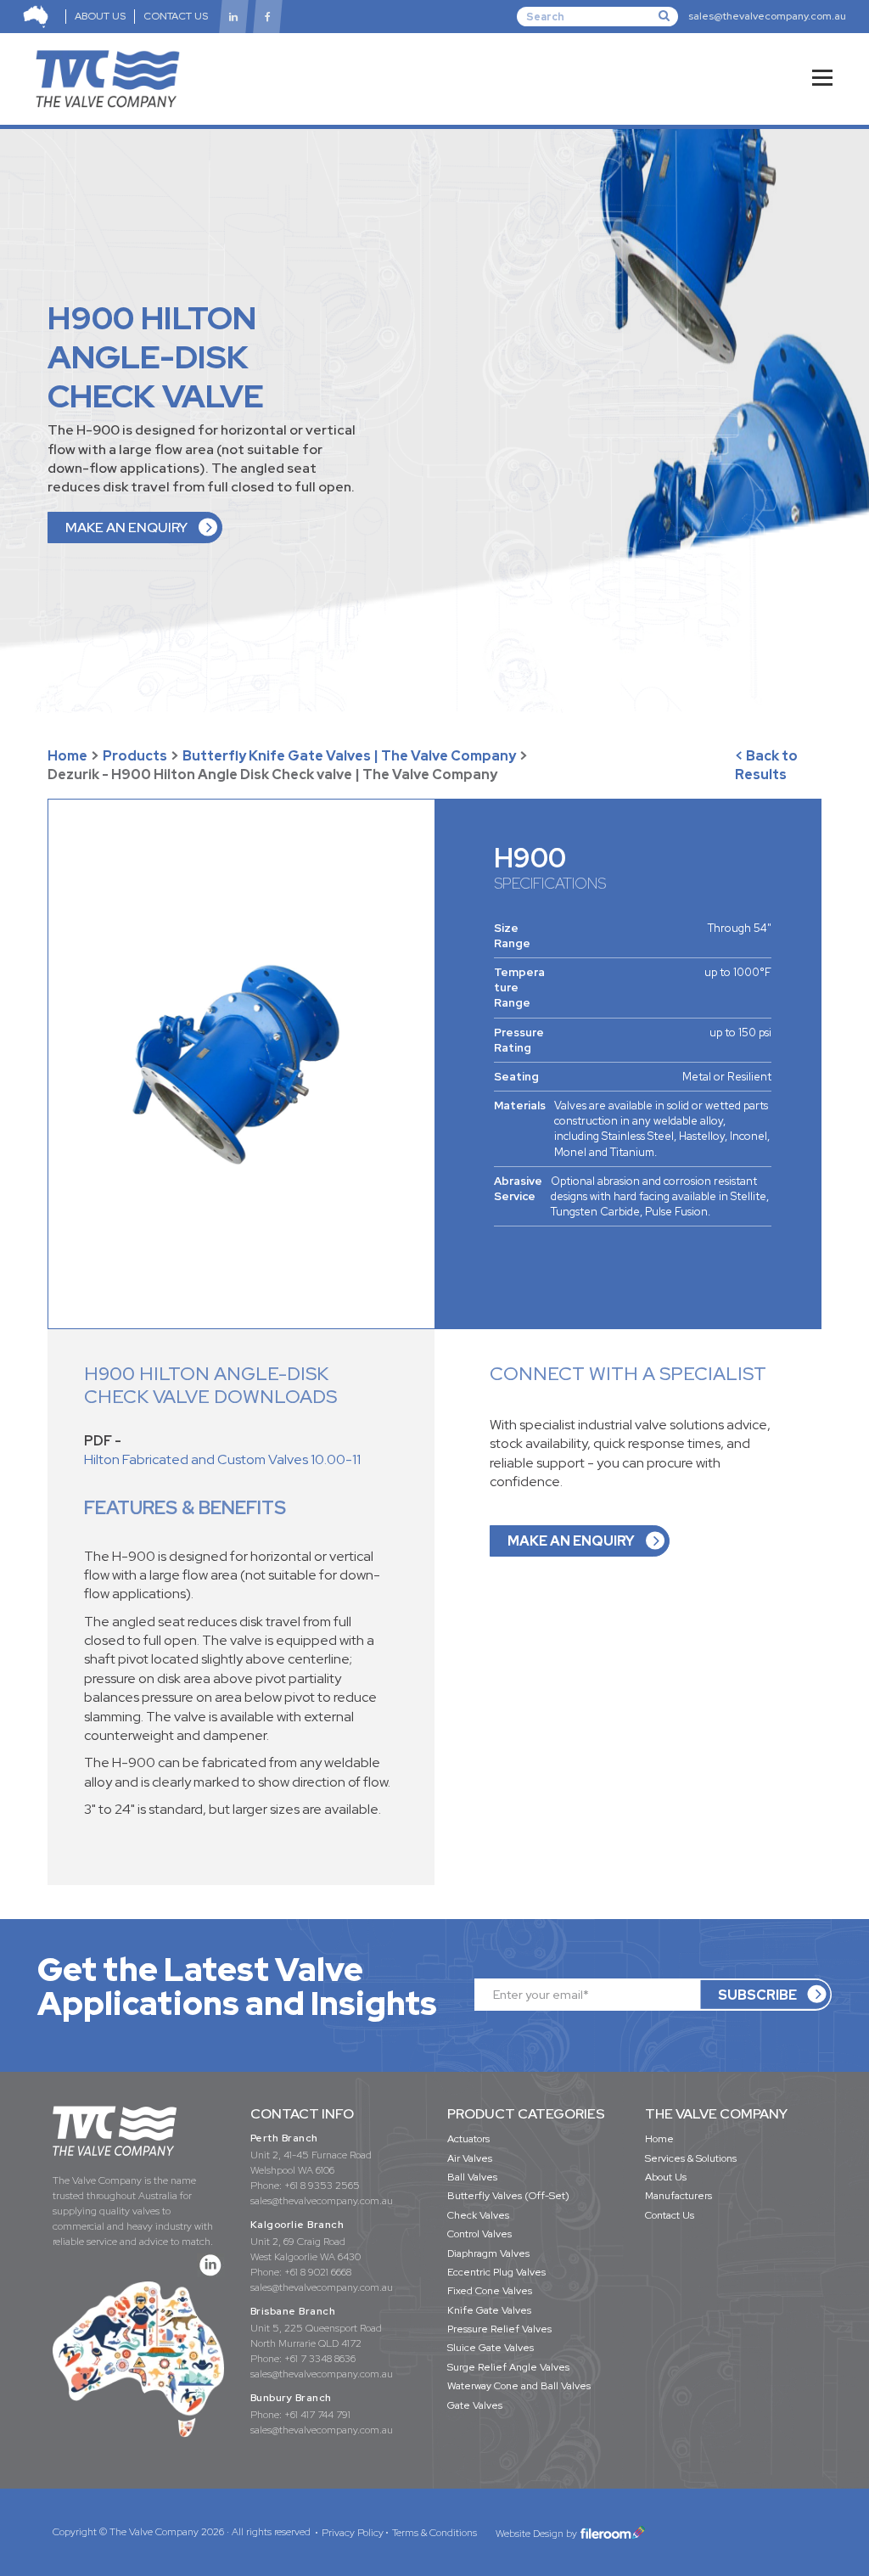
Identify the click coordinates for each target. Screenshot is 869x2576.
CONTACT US (176, 16)
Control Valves (479, 2234)
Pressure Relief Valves (499, 2329)
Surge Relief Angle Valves (508, 2367)
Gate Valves (475, 2405)
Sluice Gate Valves (491, 2348)
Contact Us (670, 2215)
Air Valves (470, 2158)
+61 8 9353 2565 (322, 2186)
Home (67, 756)
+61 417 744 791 (317, 2415)
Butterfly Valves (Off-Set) (508, 2196)
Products (135, 756)
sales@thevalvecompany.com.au (767, 16)
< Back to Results (766, 765)
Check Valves (478, 2215)
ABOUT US (100, 16)
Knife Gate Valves (489, 2310)
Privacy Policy (353, 2533)
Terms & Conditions (434, 2533)
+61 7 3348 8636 (320, 2359)
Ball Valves (472, 2177)
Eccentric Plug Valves (496, 2272)
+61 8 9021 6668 (318, 2272)
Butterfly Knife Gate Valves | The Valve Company (349, 756)
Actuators (468, 2139)
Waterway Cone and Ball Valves (519, 2386)
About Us (666, 2177)
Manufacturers (678, 2196)
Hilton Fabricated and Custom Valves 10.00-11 (222, 1459)
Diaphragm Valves (488, 2253)
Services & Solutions (691, 2158)
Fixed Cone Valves (490, 2291)
